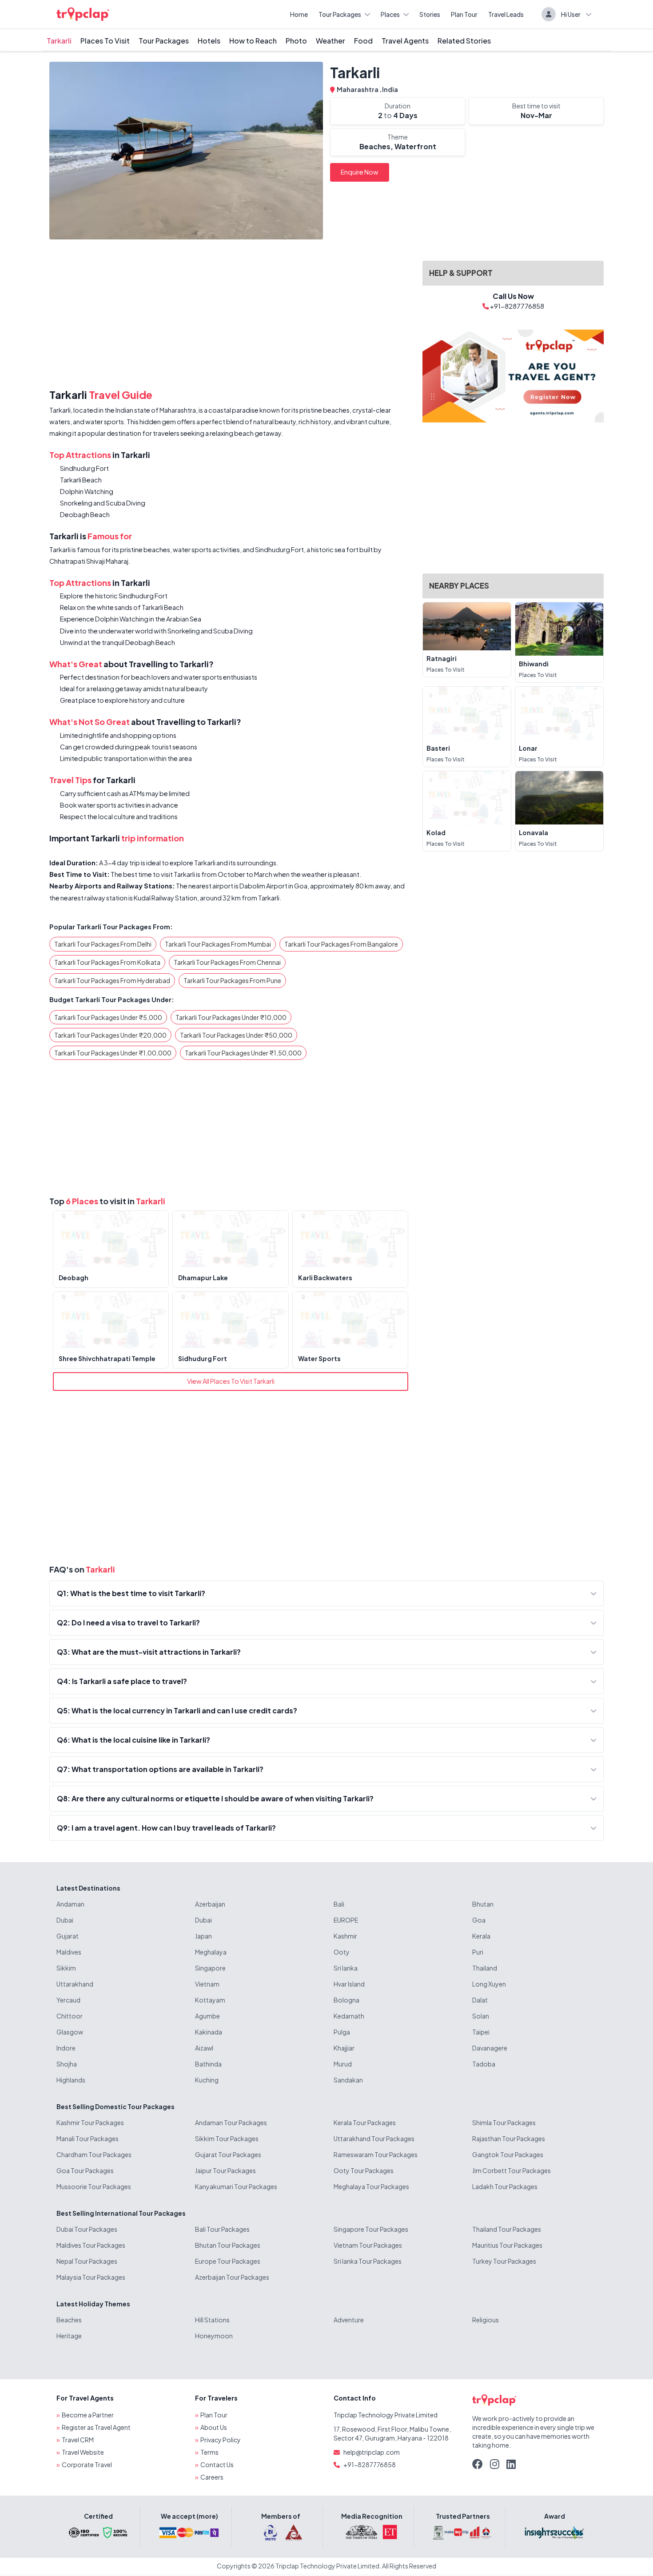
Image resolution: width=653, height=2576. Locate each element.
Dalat (480, 2000)
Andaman (70, 1904)
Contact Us (217, 2465)
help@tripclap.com (372, 2452)
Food (363, 41)
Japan (203, 1936)
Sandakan (348, 2080)
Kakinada (209, 2032)
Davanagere (490, 2048)
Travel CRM (78, 2440)
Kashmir (345, 1936)
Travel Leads (506, 14)
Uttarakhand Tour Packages (374, 2138)
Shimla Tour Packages (504, 2122)
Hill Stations (212, 2320)
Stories (430, 14)
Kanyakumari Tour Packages (236, 2186)
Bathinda (208, 2064)
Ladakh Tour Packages (505, 2186)
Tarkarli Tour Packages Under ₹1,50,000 (243, 1053)
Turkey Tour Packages (504, 2261)
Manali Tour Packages (88, 2138)
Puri (478, 1952)
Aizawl (204, 2048)
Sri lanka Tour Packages (368, 2261)
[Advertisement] (231, 316)
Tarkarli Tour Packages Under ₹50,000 (236, 1035)
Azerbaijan (210, 1904)
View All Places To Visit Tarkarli (231, 1381)
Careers (212, 2477)
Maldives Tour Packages (91, 2245)
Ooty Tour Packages (364, 2170)
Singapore (210, 1968)
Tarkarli (59, 41)
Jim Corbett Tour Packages (512, 2170)
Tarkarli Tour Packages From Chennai (227, 962)
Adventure (349, 2320)
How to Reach (253, 41)
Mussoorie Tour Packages (94, 2186)
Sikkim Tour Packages (227, 2138)
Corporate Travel (87, 2465)
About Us (214, 2427)
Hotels (209, 41)
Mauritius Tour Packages (507, 2245)
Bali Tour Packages (222, 2229)
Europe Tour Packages (228, 2261)
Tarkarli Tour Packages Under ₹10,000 (231, 1017)
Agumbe (207, 2016)
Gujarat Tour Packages (228, 2154)
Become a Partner (88, 2415)
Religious (486, 2320)
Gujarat (68, 1936)
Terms (209, 2452)
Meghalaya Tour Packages (371, 2186)
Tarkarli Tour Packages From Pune (232, 980)
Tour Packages (340, 14)
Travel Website (83, 2452)
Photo (296, 41)
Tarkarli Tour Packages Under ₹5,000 (108, 1017)
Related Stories (464, 41)
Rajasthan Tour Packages (509, 2138)
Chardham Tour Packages (94, 2154)
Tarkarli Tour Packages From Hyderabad (112, 980)
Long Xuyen (489, 1984)
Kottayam (210, 2000)
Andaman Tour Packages (231, 2122)
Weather (330, 41)
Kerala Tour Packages (365, 2122)
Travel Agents (405, 41)
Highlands (71, 2080)
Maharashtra (358, 89)
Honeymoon (214, 2336)
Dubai (65, 1920)
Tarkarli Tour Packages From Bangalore (341, 944)
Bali (339, 1904)
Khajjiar (344, 2048)
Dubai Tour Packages (87, 2229)
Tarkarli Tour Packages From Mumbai (218, 944)
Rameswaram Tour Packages (376, 2154)
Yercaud (68, 2000)
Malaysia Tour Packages (91, 2277)
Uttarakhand (75, 1984)
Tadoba (484, 2064)
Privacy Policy (221, 2440)
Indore (66, 2048)
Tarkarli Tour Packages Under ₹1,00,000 (113, 1053)
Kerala (481, 1936)
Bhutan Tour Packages (228, 2245)
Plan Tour (464, 14)
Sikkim (66, 1968)
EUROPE (346, 1920)
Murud (343, 2064)
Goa (479, 1920)
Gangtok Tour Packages (508, 2154)
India (390, 89)
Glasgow (70, 2032)
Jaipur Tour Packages (225, 2170)
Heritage (69, 2336)
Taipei (481, 2032)
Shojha (67, 2064)
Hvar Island (349, 1984)
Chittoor (70, 2016)
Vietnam (207, 1984)
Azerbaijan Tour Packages (232, 2277)
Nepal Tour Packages (87, 2261)
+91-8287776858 (370, 2465)
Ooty (342, 1952)
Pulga (342, 2032)
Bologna (346, 2000)
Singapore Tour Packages (371, 2229)
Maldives (69, 1952)
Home (299, 14)
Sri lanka (346, 1968)
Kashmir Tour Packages (90, 2122)
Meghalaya (211, 1952)
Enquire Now (360, 172)
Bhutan (483, 1904)
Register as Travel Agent (96, 2427)
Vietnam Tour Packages (368, 2245)
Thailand (485, 1968)
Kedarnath (349, 2016)
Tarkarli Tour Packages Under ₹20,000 (110, 1035)
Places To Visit (105, 41)
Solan (481, 2016)
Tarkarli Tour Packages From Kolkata (107, 962)
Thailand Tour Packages (507, 2229)
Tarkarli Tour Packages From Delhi (103, 944)
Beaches (69, 2320)
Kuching (207, 2080)
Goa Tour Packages (85, 2170)
